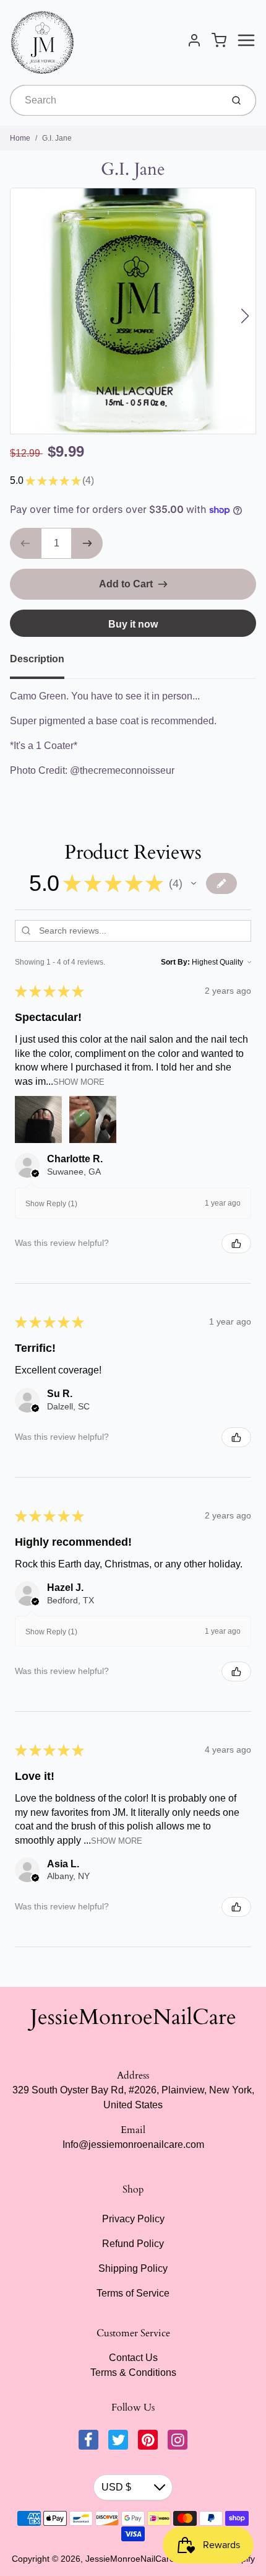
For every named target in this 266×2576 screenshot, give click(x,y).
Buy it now (133, 624)
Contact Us (133, 2358)
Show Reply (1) (51, 1204)
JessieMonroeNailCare (133, 2017)
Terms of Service (133, 2293)
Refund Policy (133, 2244)
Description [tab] (37, 659)
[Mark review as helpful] (236, 1243)
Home (20, 138)
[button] (194, 883)
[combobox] (115, 100)
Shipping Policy (133, 2268)
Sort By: (175, 962)
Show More (79, 1082)
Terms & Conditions (133, 2372)
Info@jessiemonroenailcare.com (133, 2144)
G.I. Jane (57, 138)
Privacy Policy (133, 2219)
